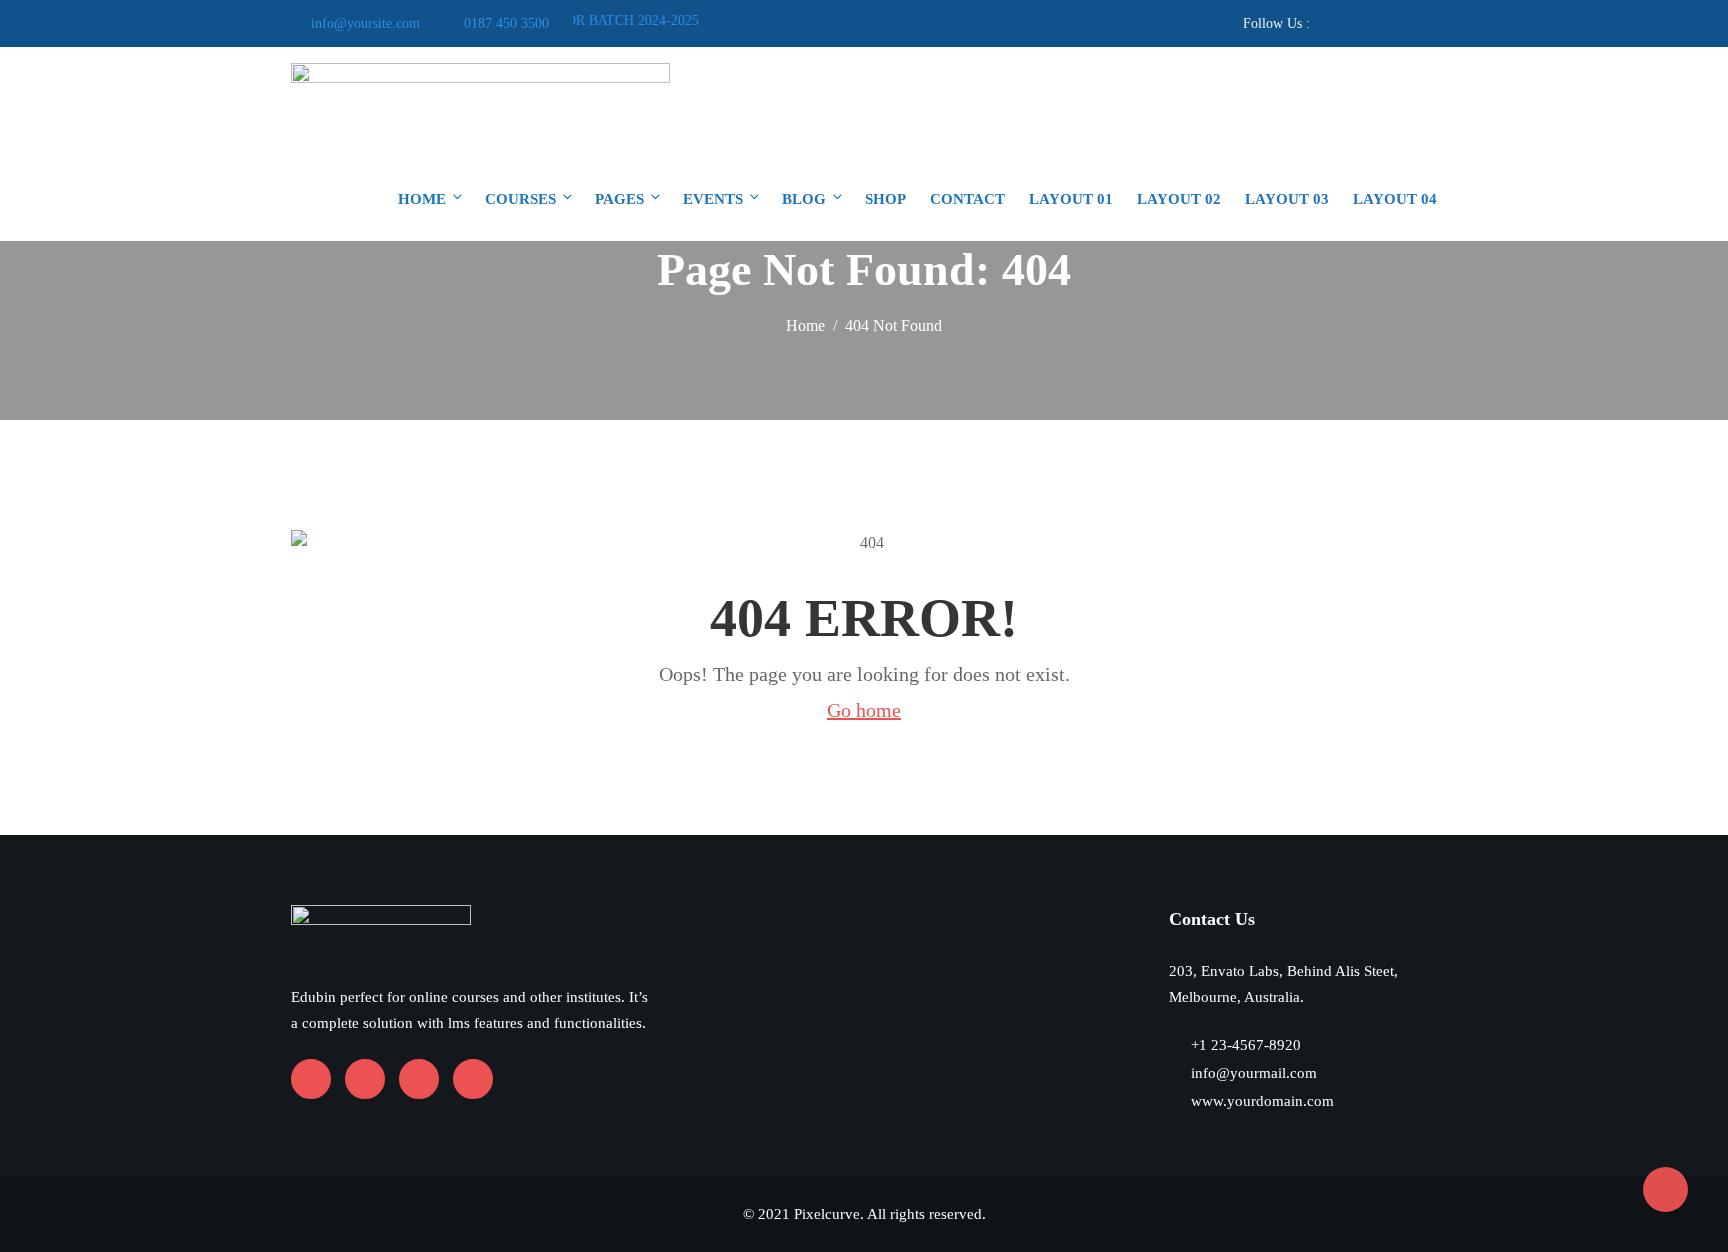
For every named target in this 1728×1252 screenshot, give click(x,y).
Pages (619, 199)
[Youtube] (1353, 23)
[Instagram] (1382, 23)
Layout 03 (1287, 199)
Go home (864, 710)
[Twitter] (1411, 23)
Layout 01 (1071, 199)
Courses (520, 199)
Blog (804, 199)
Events (713, 199)
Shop (885, 199)
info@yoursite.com (365, 23)
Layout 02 (1179, 199)
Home (422, 199)
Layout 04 (1395, 199)
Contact (967, 199)
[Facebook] (1324, 23)
